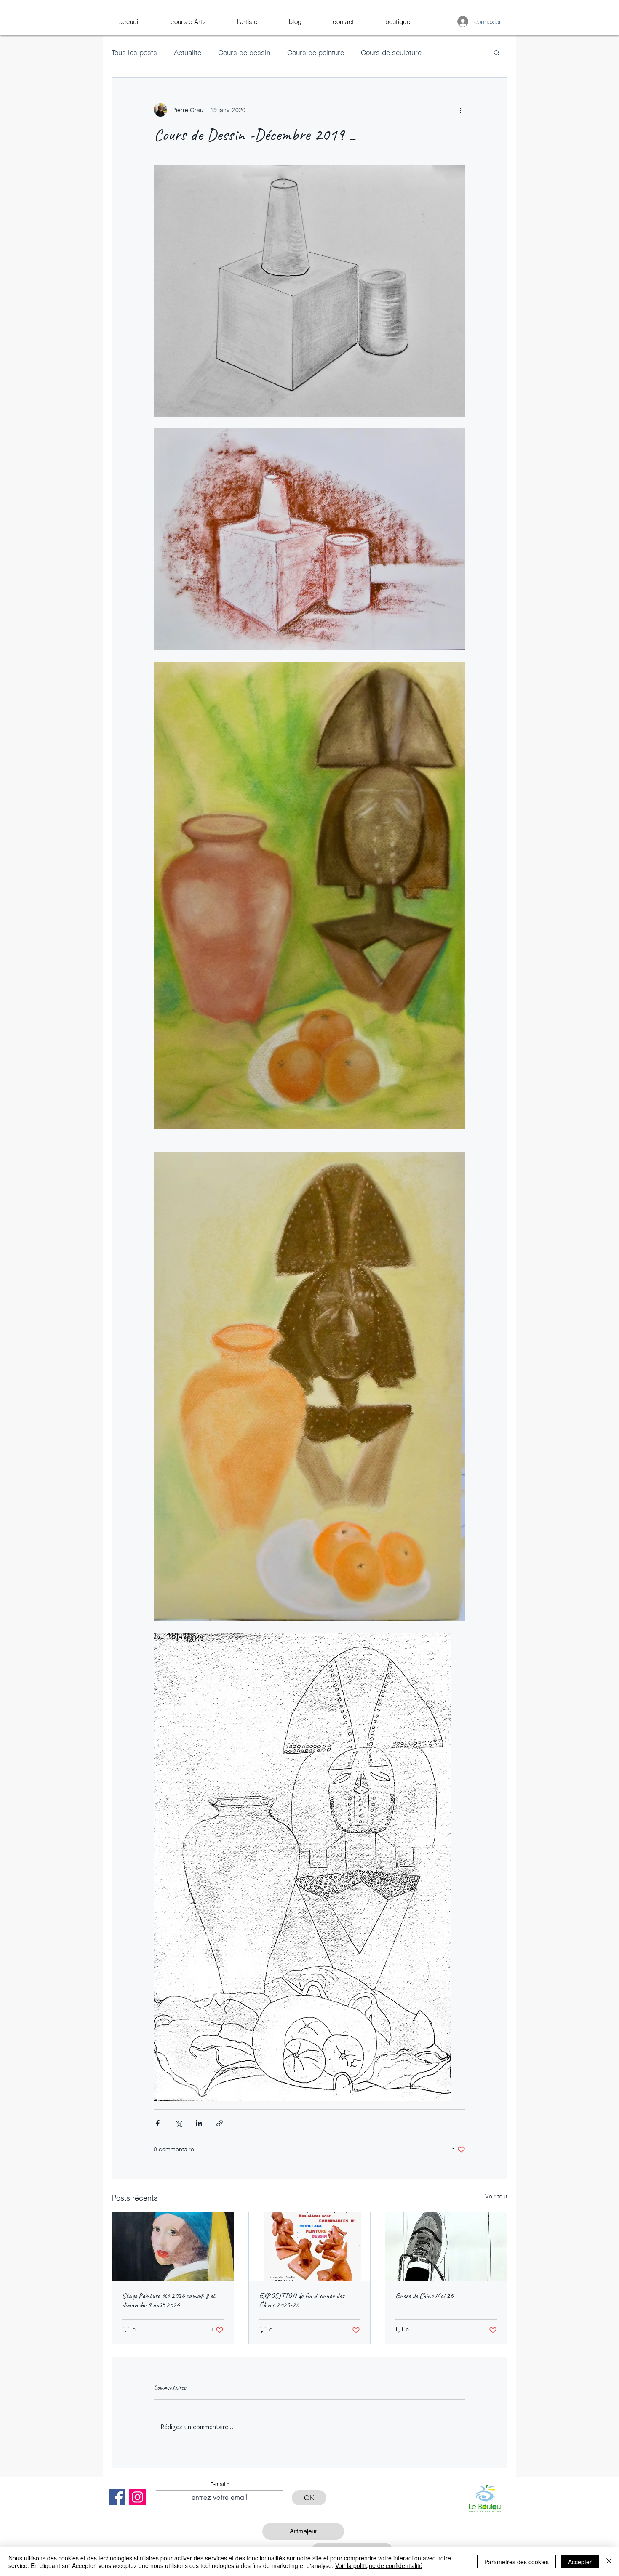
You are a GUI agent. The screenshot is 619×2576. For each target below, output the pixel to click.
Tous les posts (134, 52)
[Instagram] (137, 2497)
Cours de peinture (316, 52)
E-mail (218, 2484)
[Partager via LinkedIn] (199, 2123)
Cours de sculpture (391, 52)
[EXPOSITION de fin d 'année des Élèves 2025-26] (310, 2246)
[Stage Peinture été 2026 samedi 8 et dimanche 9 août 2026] (173, 2246)
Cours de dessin (244, 52)
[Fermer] (609, 2562)
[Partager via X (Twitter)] (178, 2123)
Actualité (188, 52)
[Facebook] (117, 2497)
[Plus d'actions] (460, 110)
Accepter (580, 2562)
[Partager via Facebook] (158, 2123)
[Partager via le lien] (220, 2123)
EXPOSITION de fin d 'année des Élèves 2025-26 (301, 2300)
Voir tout (496, 2196)
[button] (188, 22)
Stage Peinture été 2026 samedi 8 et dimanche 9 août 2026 (169, 2300)
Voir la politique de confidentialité (379, 2565)
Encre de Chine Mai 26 (424, 2296)
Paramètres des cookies (516, 2562)
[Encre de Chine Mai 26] (446, 2246)
